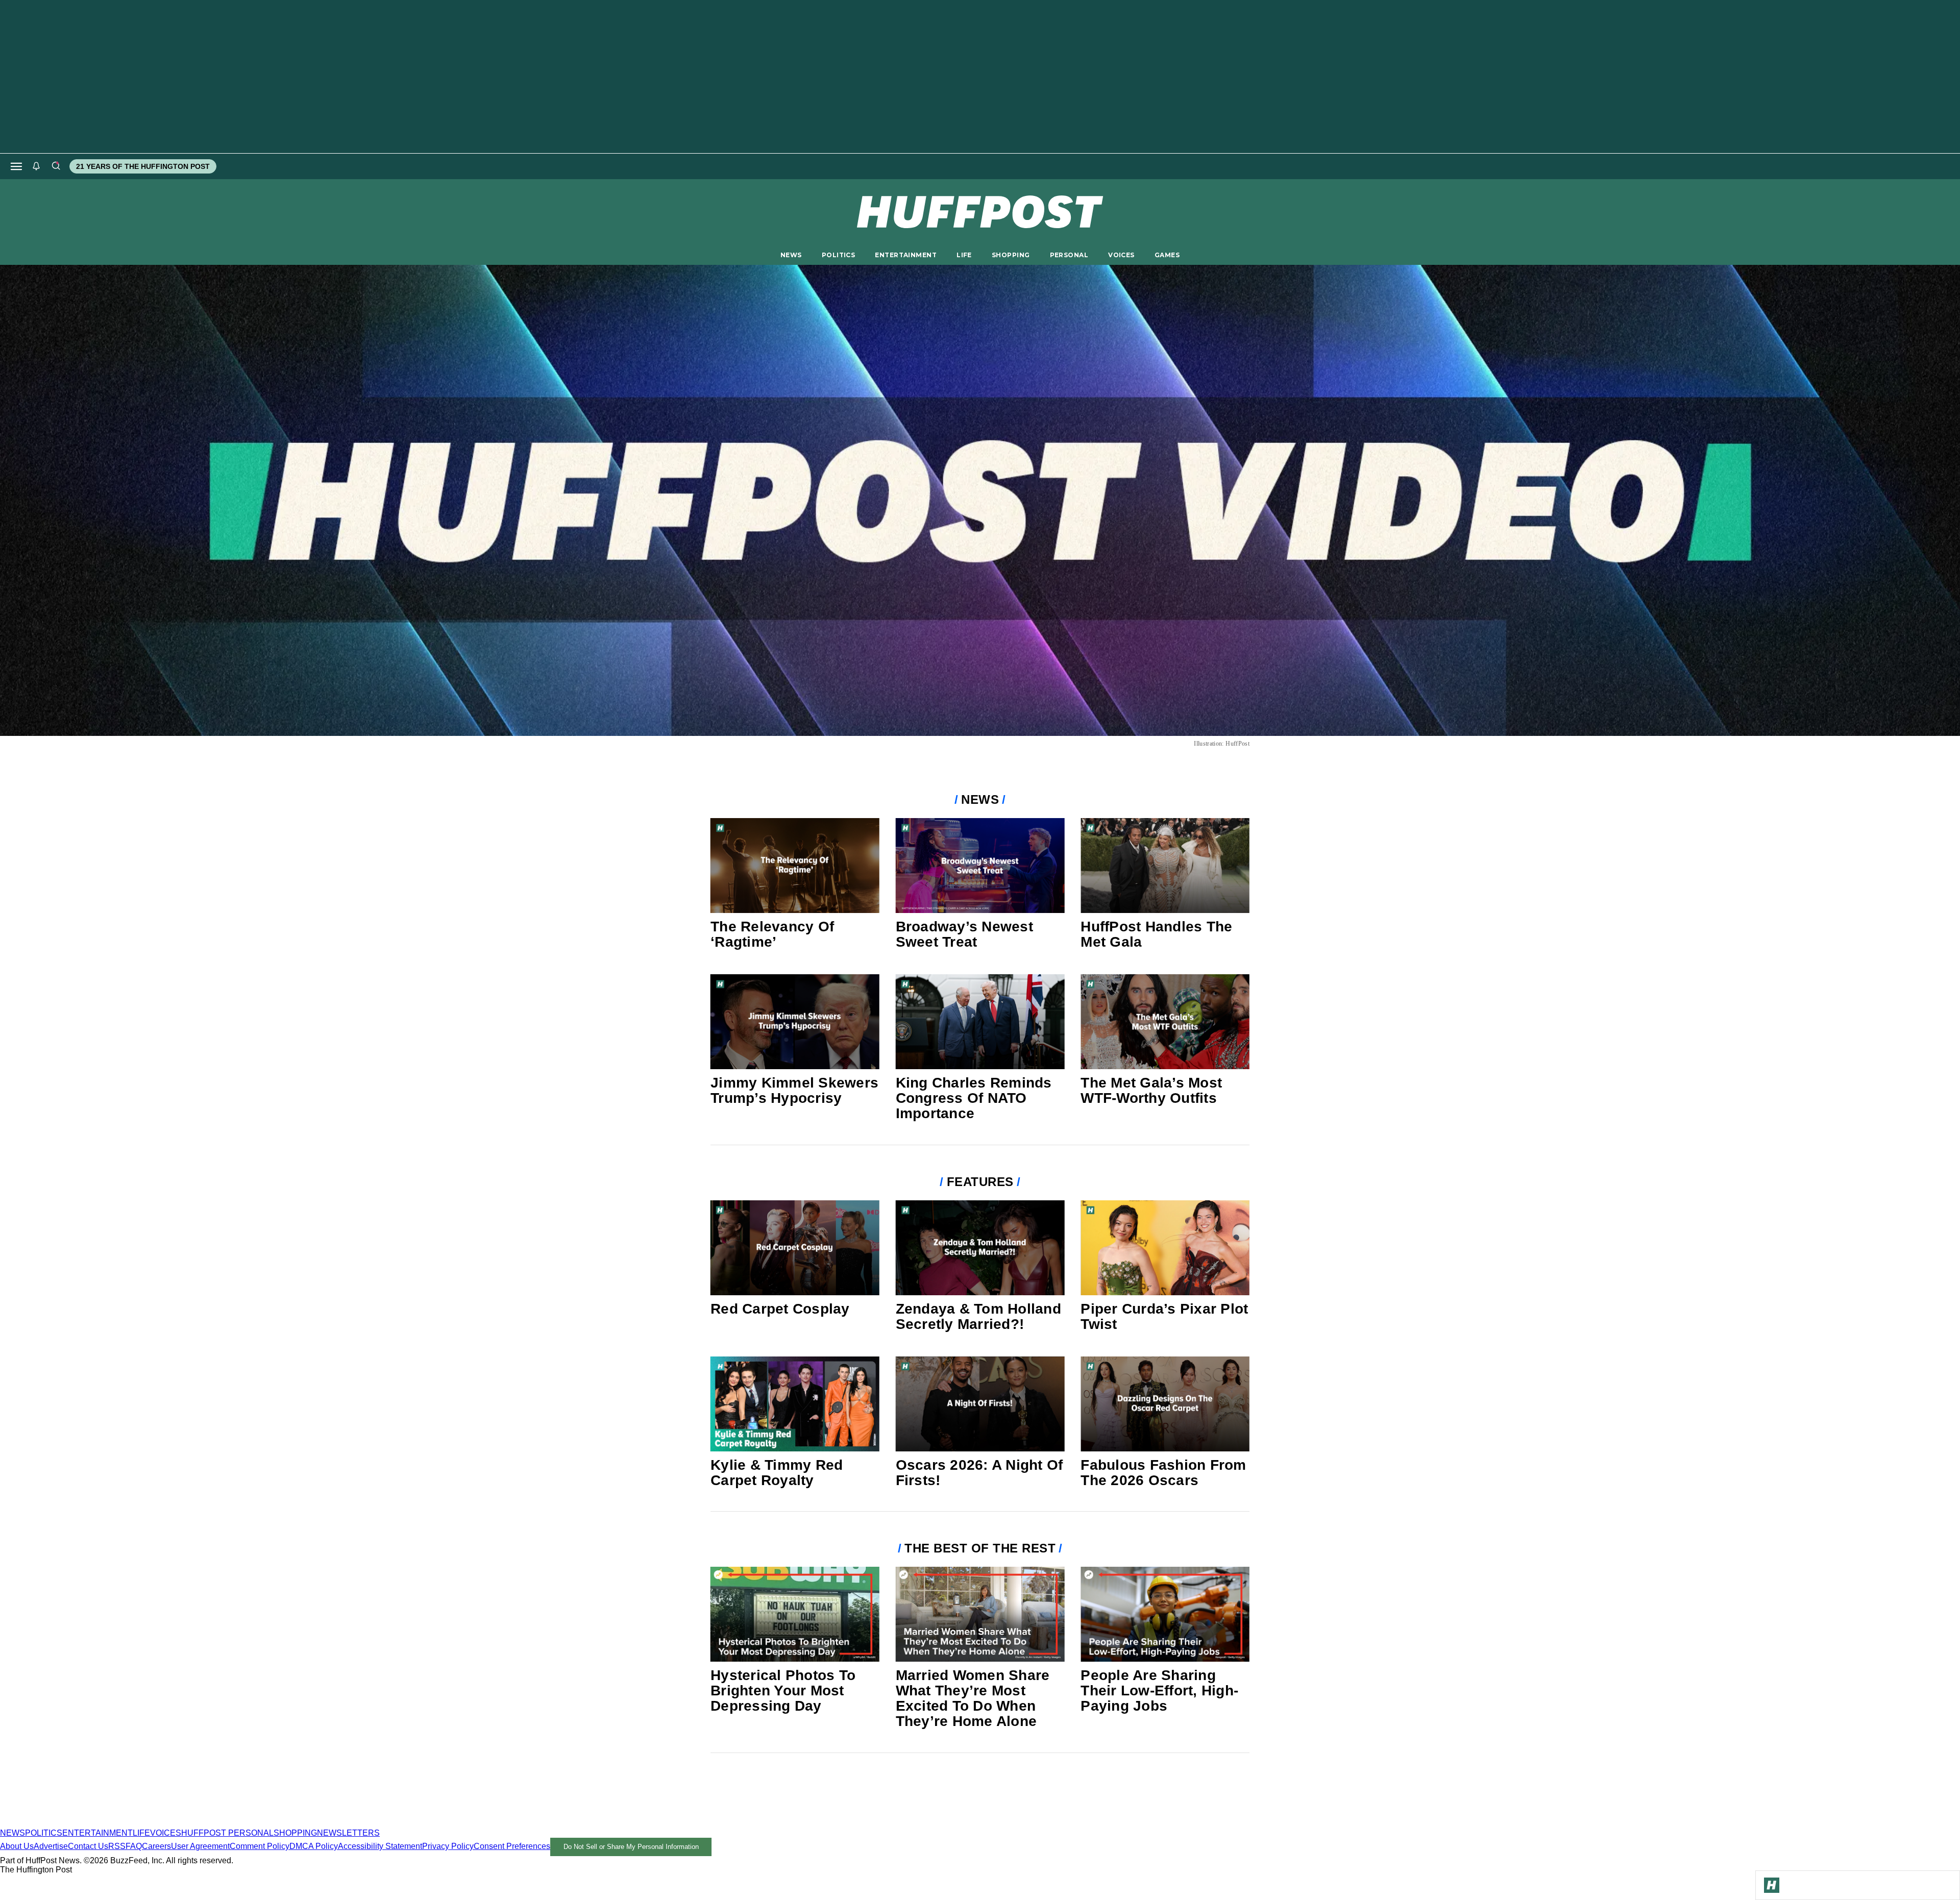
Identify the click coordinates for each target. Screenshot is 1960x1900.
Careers (156, 1846)
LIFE (964, 255)
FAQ (134, 1846)
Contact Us (88, 1846)
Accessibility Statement (380, 1846)
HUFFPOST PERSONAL (227, 1833)
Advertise (51, 1846)
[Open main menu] (16, 166)
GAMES (1167, 255)
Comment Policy (260, 1846)
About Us (17, 1846)
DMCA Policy (314, 1846)
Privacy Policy (448, 1846)
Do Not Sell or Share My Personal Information (631, 1847)
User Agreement (200, 1846)
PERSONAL (1069, 255)
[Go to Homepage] (1772, 1885)
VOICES (1121, 255)
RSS (117, 1846)
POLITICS (838, 255)
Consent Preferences (512, 1846)
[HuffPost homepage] (131, 1824)
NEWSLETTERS (348, 1833)
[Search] (56, 166)
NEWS (791, 255)
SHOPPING (1011, 255)
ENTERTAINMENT (906, 255)
